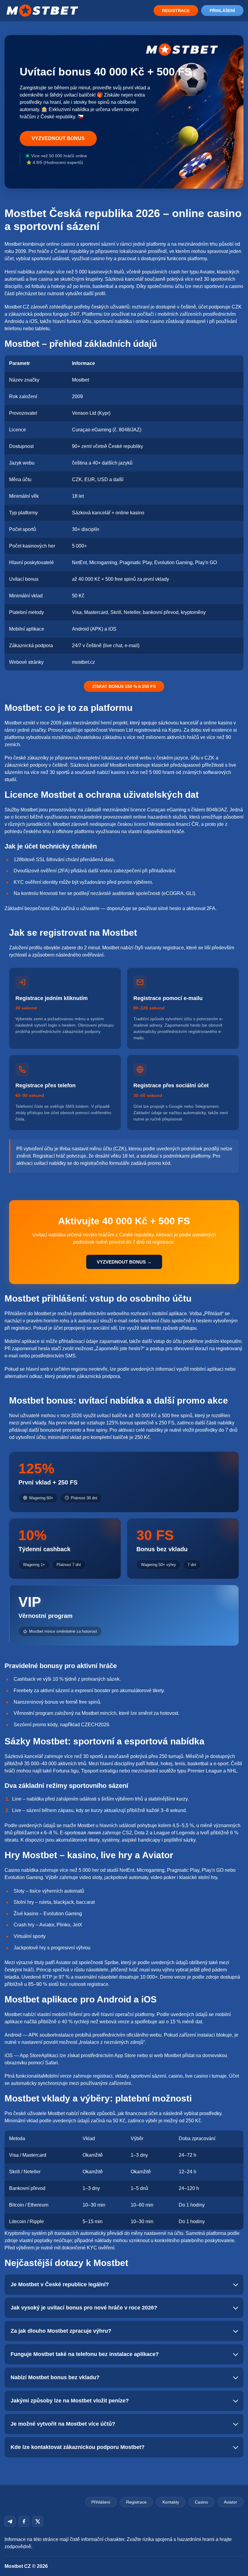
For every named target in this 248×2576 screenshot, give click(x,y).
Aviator (230, 2502)
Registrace (176, 11)
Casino (201, 2502)
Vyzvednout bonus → (124, 1262)
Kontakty (171, 2502)
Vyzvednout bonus (58, 138)
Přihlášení (222, 11)
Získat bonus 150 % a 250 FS (124, 686)
